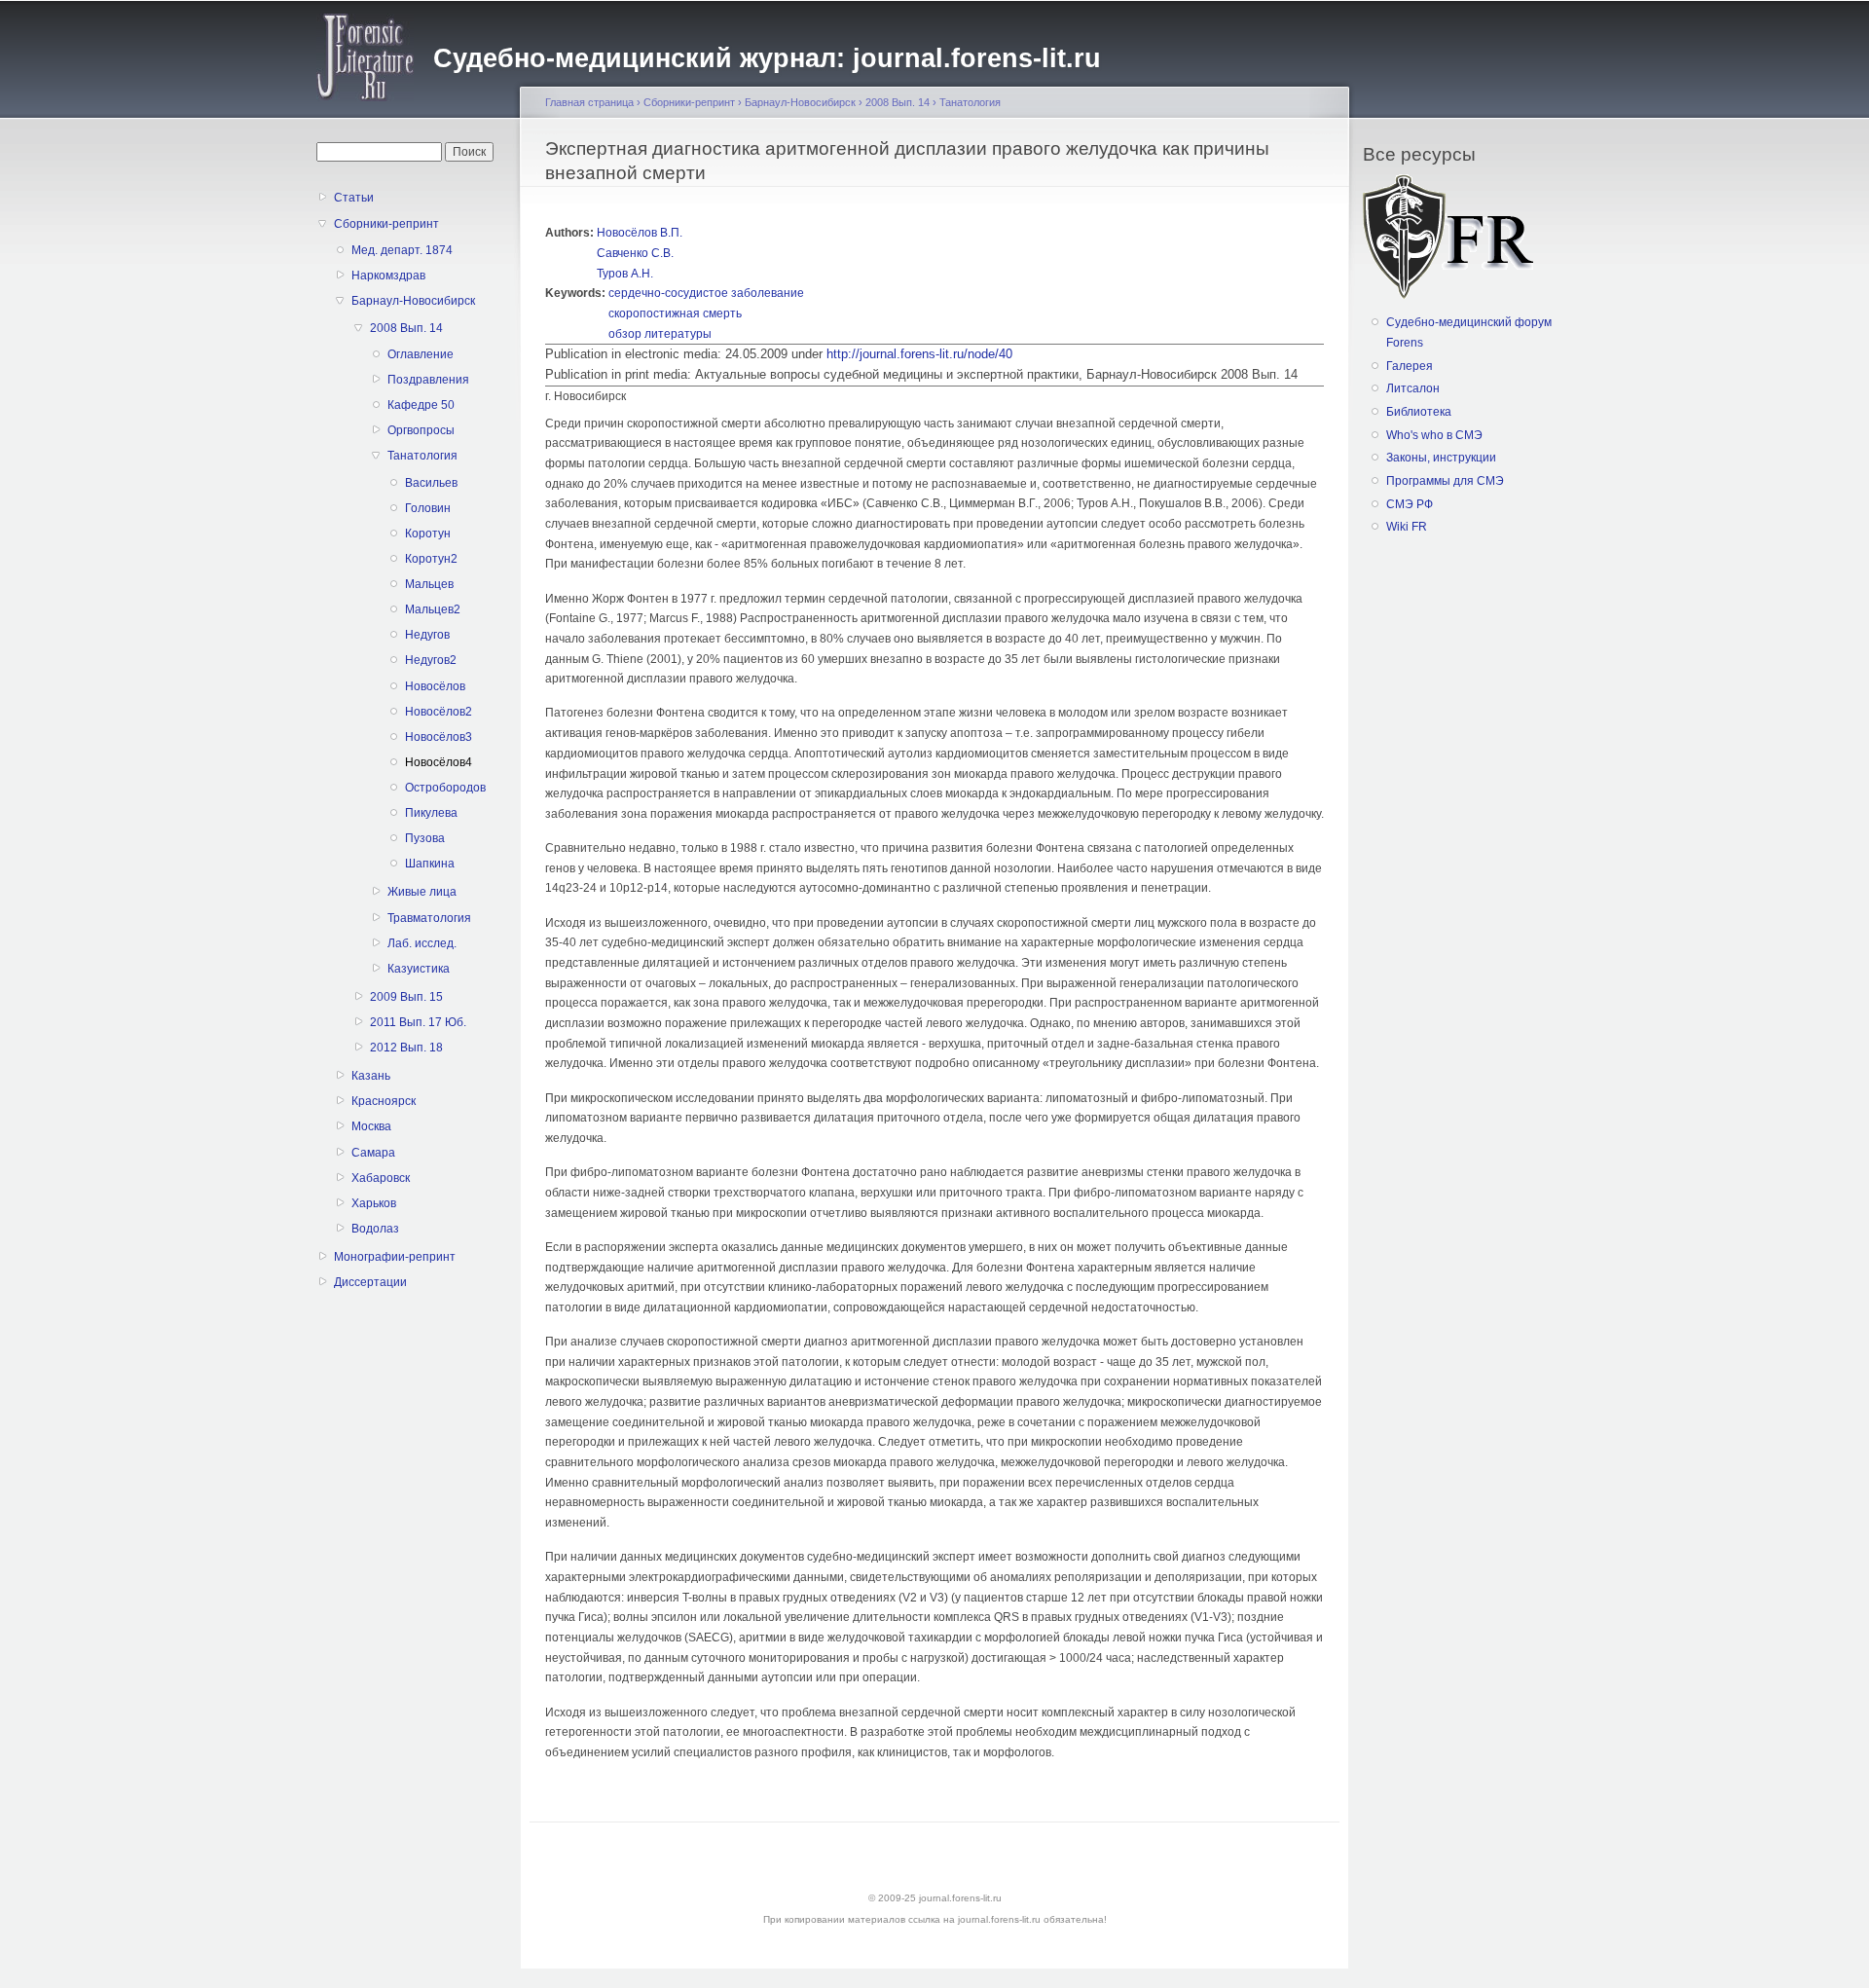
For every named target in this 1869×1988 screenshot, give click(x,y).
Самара (373, 1153)
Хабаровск (381, 1178)
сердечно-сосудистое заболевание (706, 293)
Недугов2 (431, 660)
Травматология (429, 918)
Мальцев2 (433, 609)
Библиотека (1419, 412)
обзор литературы (660, 334)
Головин (428, 508)
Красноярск (384, 1101)
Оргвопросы (421, 430)
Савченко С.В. (635, 253)
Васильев (431, 483)
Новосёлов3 (439, 737)
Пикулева (431, 813)
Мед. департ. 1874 (402, 250)
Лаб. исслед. (422, 943)
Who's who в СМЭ (1434, 435)
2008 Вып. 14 (406, 328)
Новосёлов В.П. (640, 233)
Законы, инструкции (1441, 458)
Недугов (427, 635)
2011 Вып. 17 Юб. (418, 1022)
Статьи (354, 198)
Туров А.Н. (625, 274)
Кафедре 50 (421, 405)
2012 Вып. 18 (406, 1048)
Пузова (425, 838)
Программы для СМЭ (1445, 481)
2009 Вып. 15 (406, 997)
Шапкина (430, 864)
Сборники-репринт (386, 224)
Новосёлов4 (439, 762)
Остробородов (440, 788)
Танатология (422, 456)
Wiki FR (1407, 527)
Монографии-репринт (395, 1257)
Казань (371, 1076)
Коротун (428, 534)
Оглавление (421, 354)
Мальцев (429, 584)
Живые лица (422, 892)
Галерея (1410, 366)
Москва (371, 1126)
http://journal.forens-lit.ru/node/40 (919, 354)
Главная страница (589, 102)
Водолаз (375, 1229)
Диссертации (370, 1282)
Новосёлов (435, 686)
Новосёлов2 (439, 712)
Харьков (374, 1203)
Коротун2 (431, 559)
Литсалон (1413, 388)
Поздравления (428, 380)
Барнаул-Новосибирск (413, 301)
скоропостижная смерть (675, 313)
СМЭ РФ (1410, 504)
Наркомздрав (388, 276)
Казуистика (419, 969)
